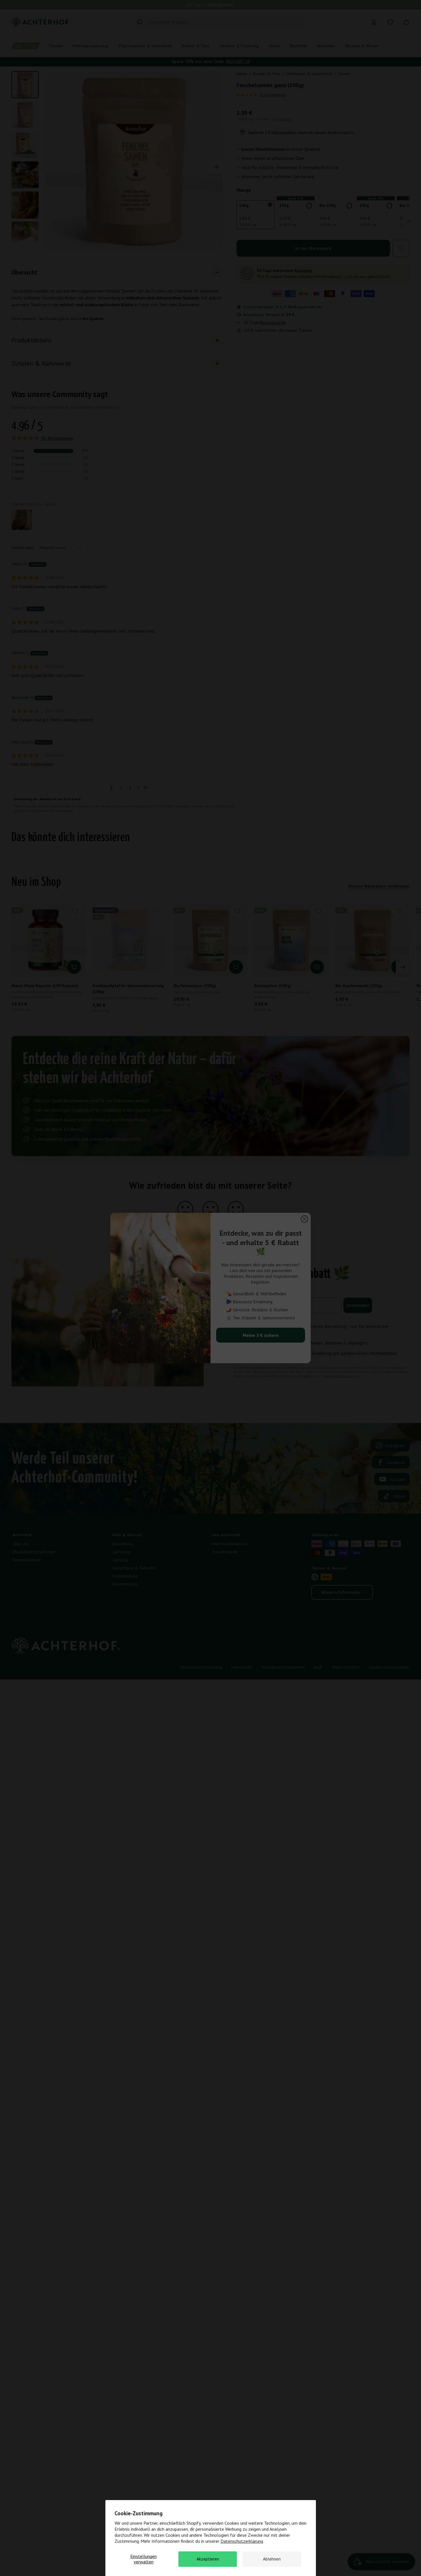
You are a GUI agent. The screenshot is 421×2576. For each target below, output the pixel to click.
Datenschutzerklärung (242, 2541)
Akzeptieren (208, 2559)
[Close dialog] (304, 1219)
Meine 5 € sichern (261, 1335)
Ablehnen (272, 2559)
